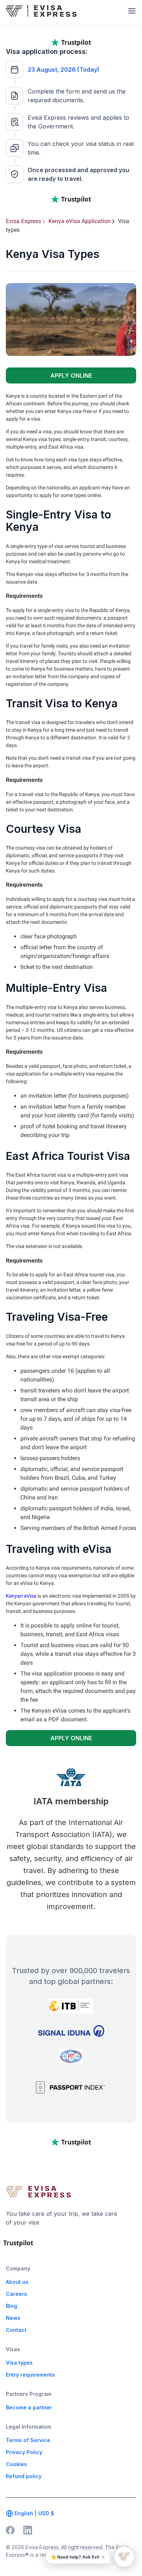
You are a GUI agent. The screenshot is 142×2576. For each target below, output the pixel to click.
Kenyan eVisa (21, 1596)
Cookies (16, 2464)
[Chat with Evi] (124, 2557)
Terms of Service (28, 2440)
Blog (11, 2306)
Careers (16, 2294)
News (13, 2318)
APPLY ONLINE (71, 375)
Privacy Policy (24, 2452)
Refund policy (24, 2476)
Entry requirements (30, 2375)
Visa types (19, 2363)
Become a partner (29, 2407)
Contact (16, 2330)
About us (17, 2282)
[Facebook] (10, 2530)
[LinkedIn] (28, 2530)
